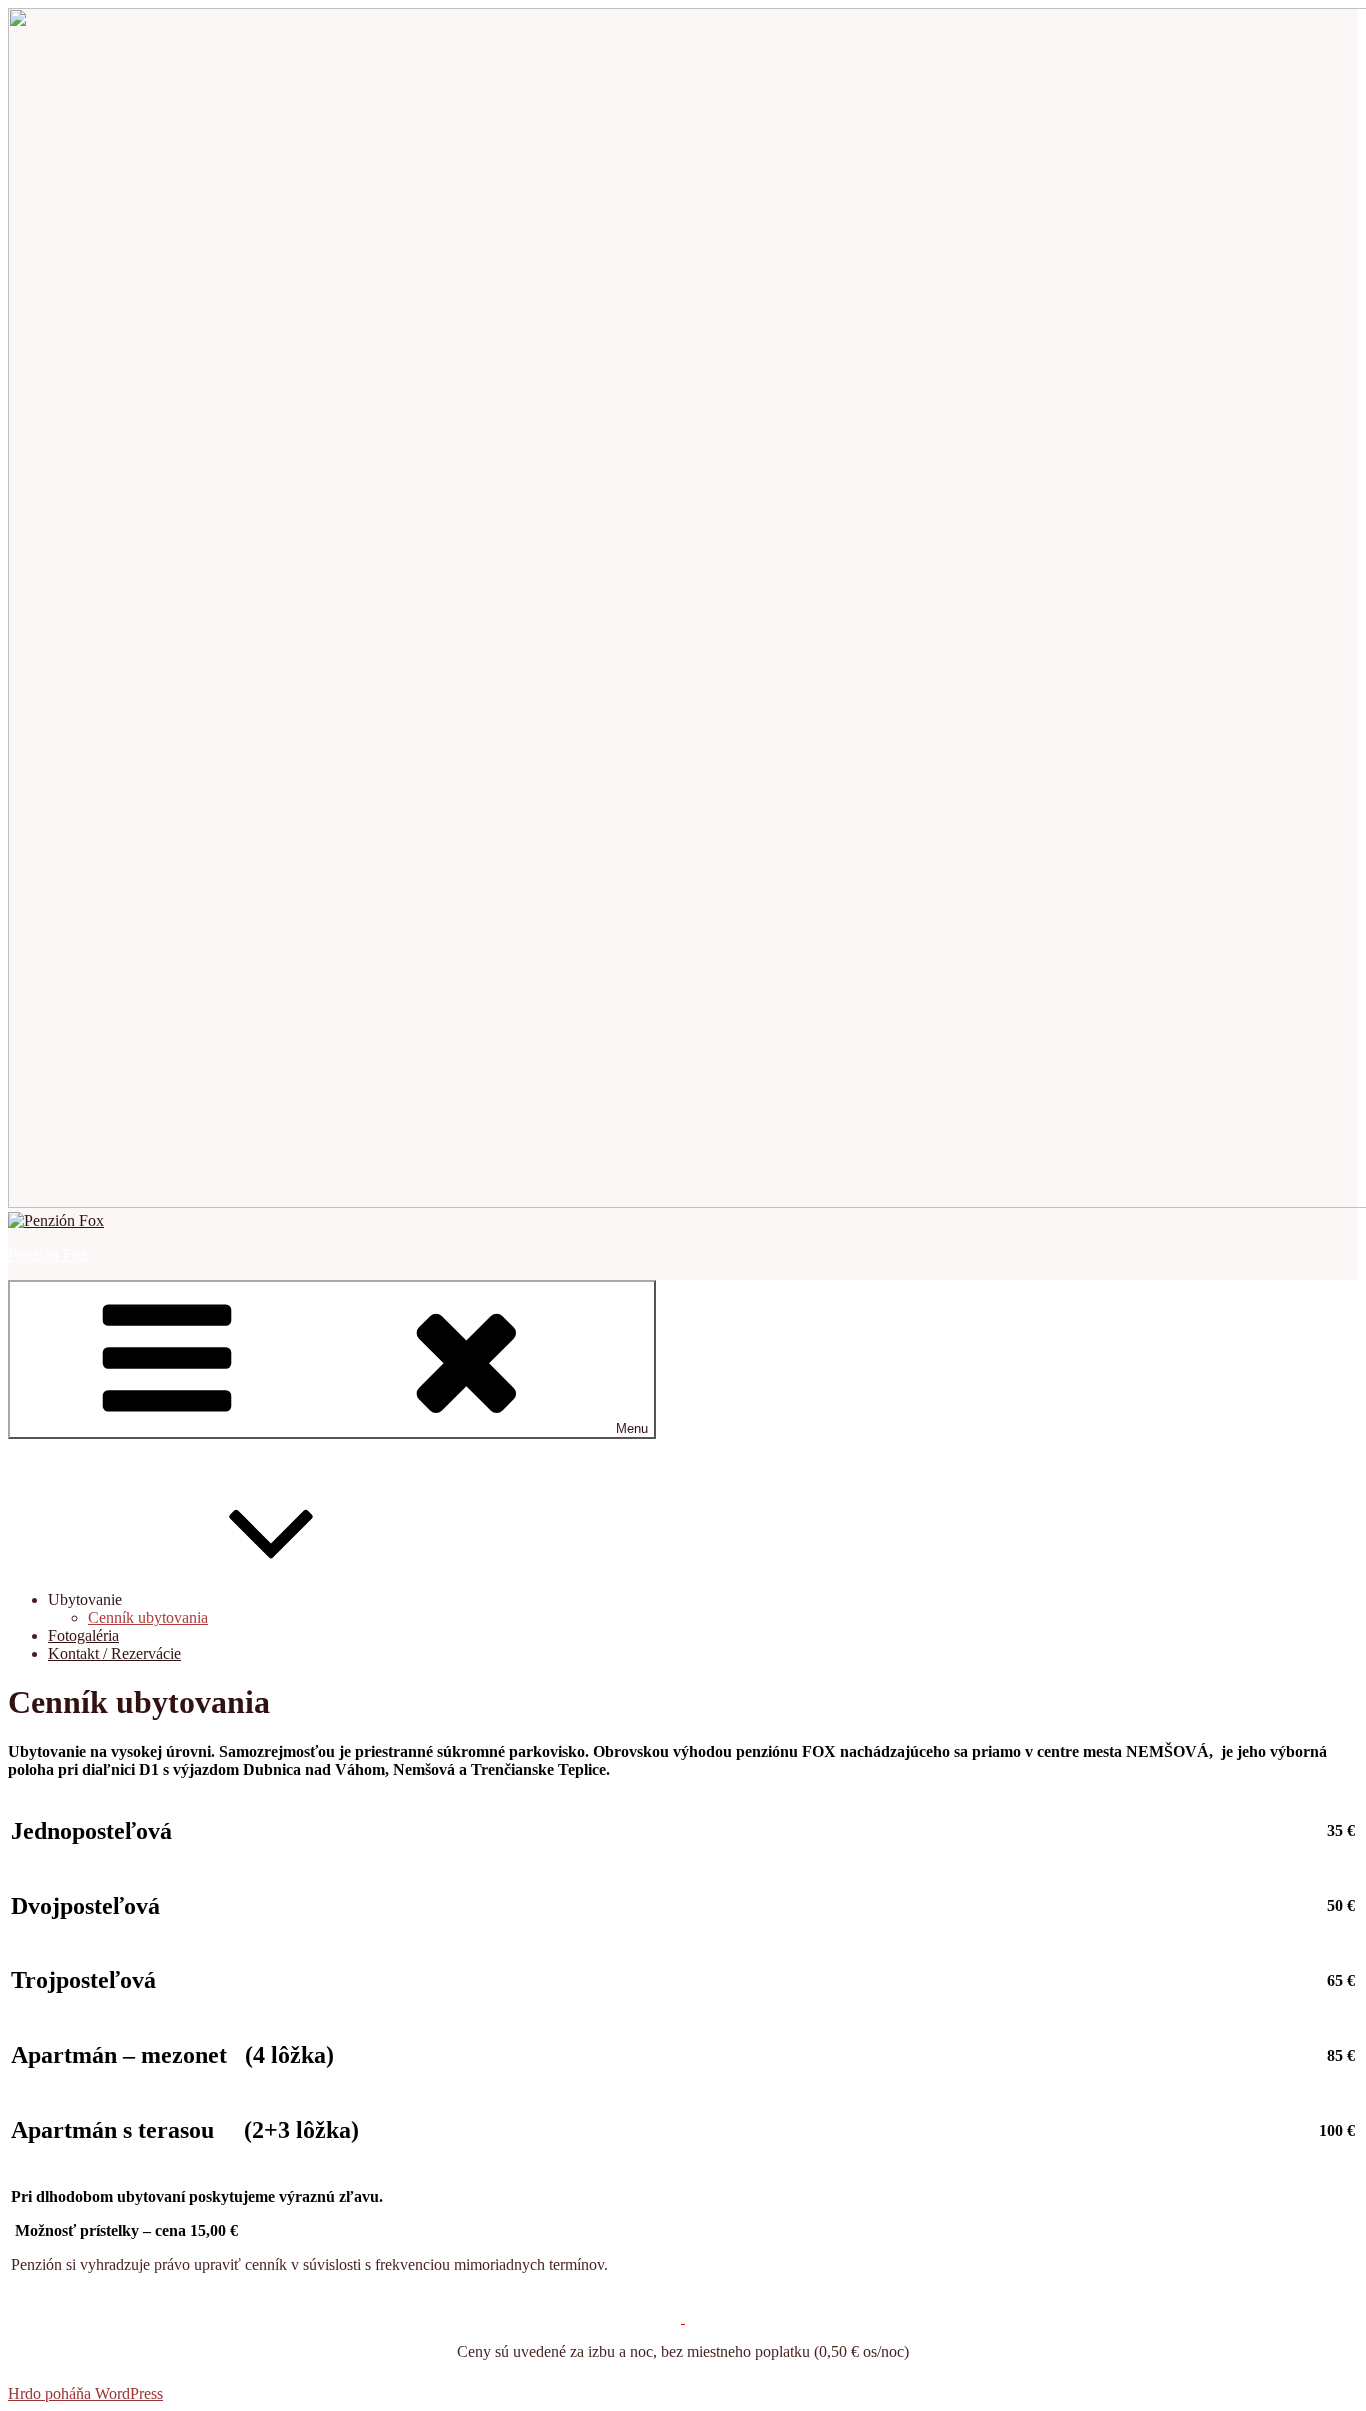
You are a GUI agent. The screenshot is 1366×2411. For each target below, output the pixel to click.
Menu (632, 1428)
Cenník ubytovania (148, 1617)
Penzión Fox (48, 1254)
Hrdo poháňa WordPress (85, 2393)
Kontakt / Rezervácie (114, 1653)
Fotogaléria (83, 1635)
